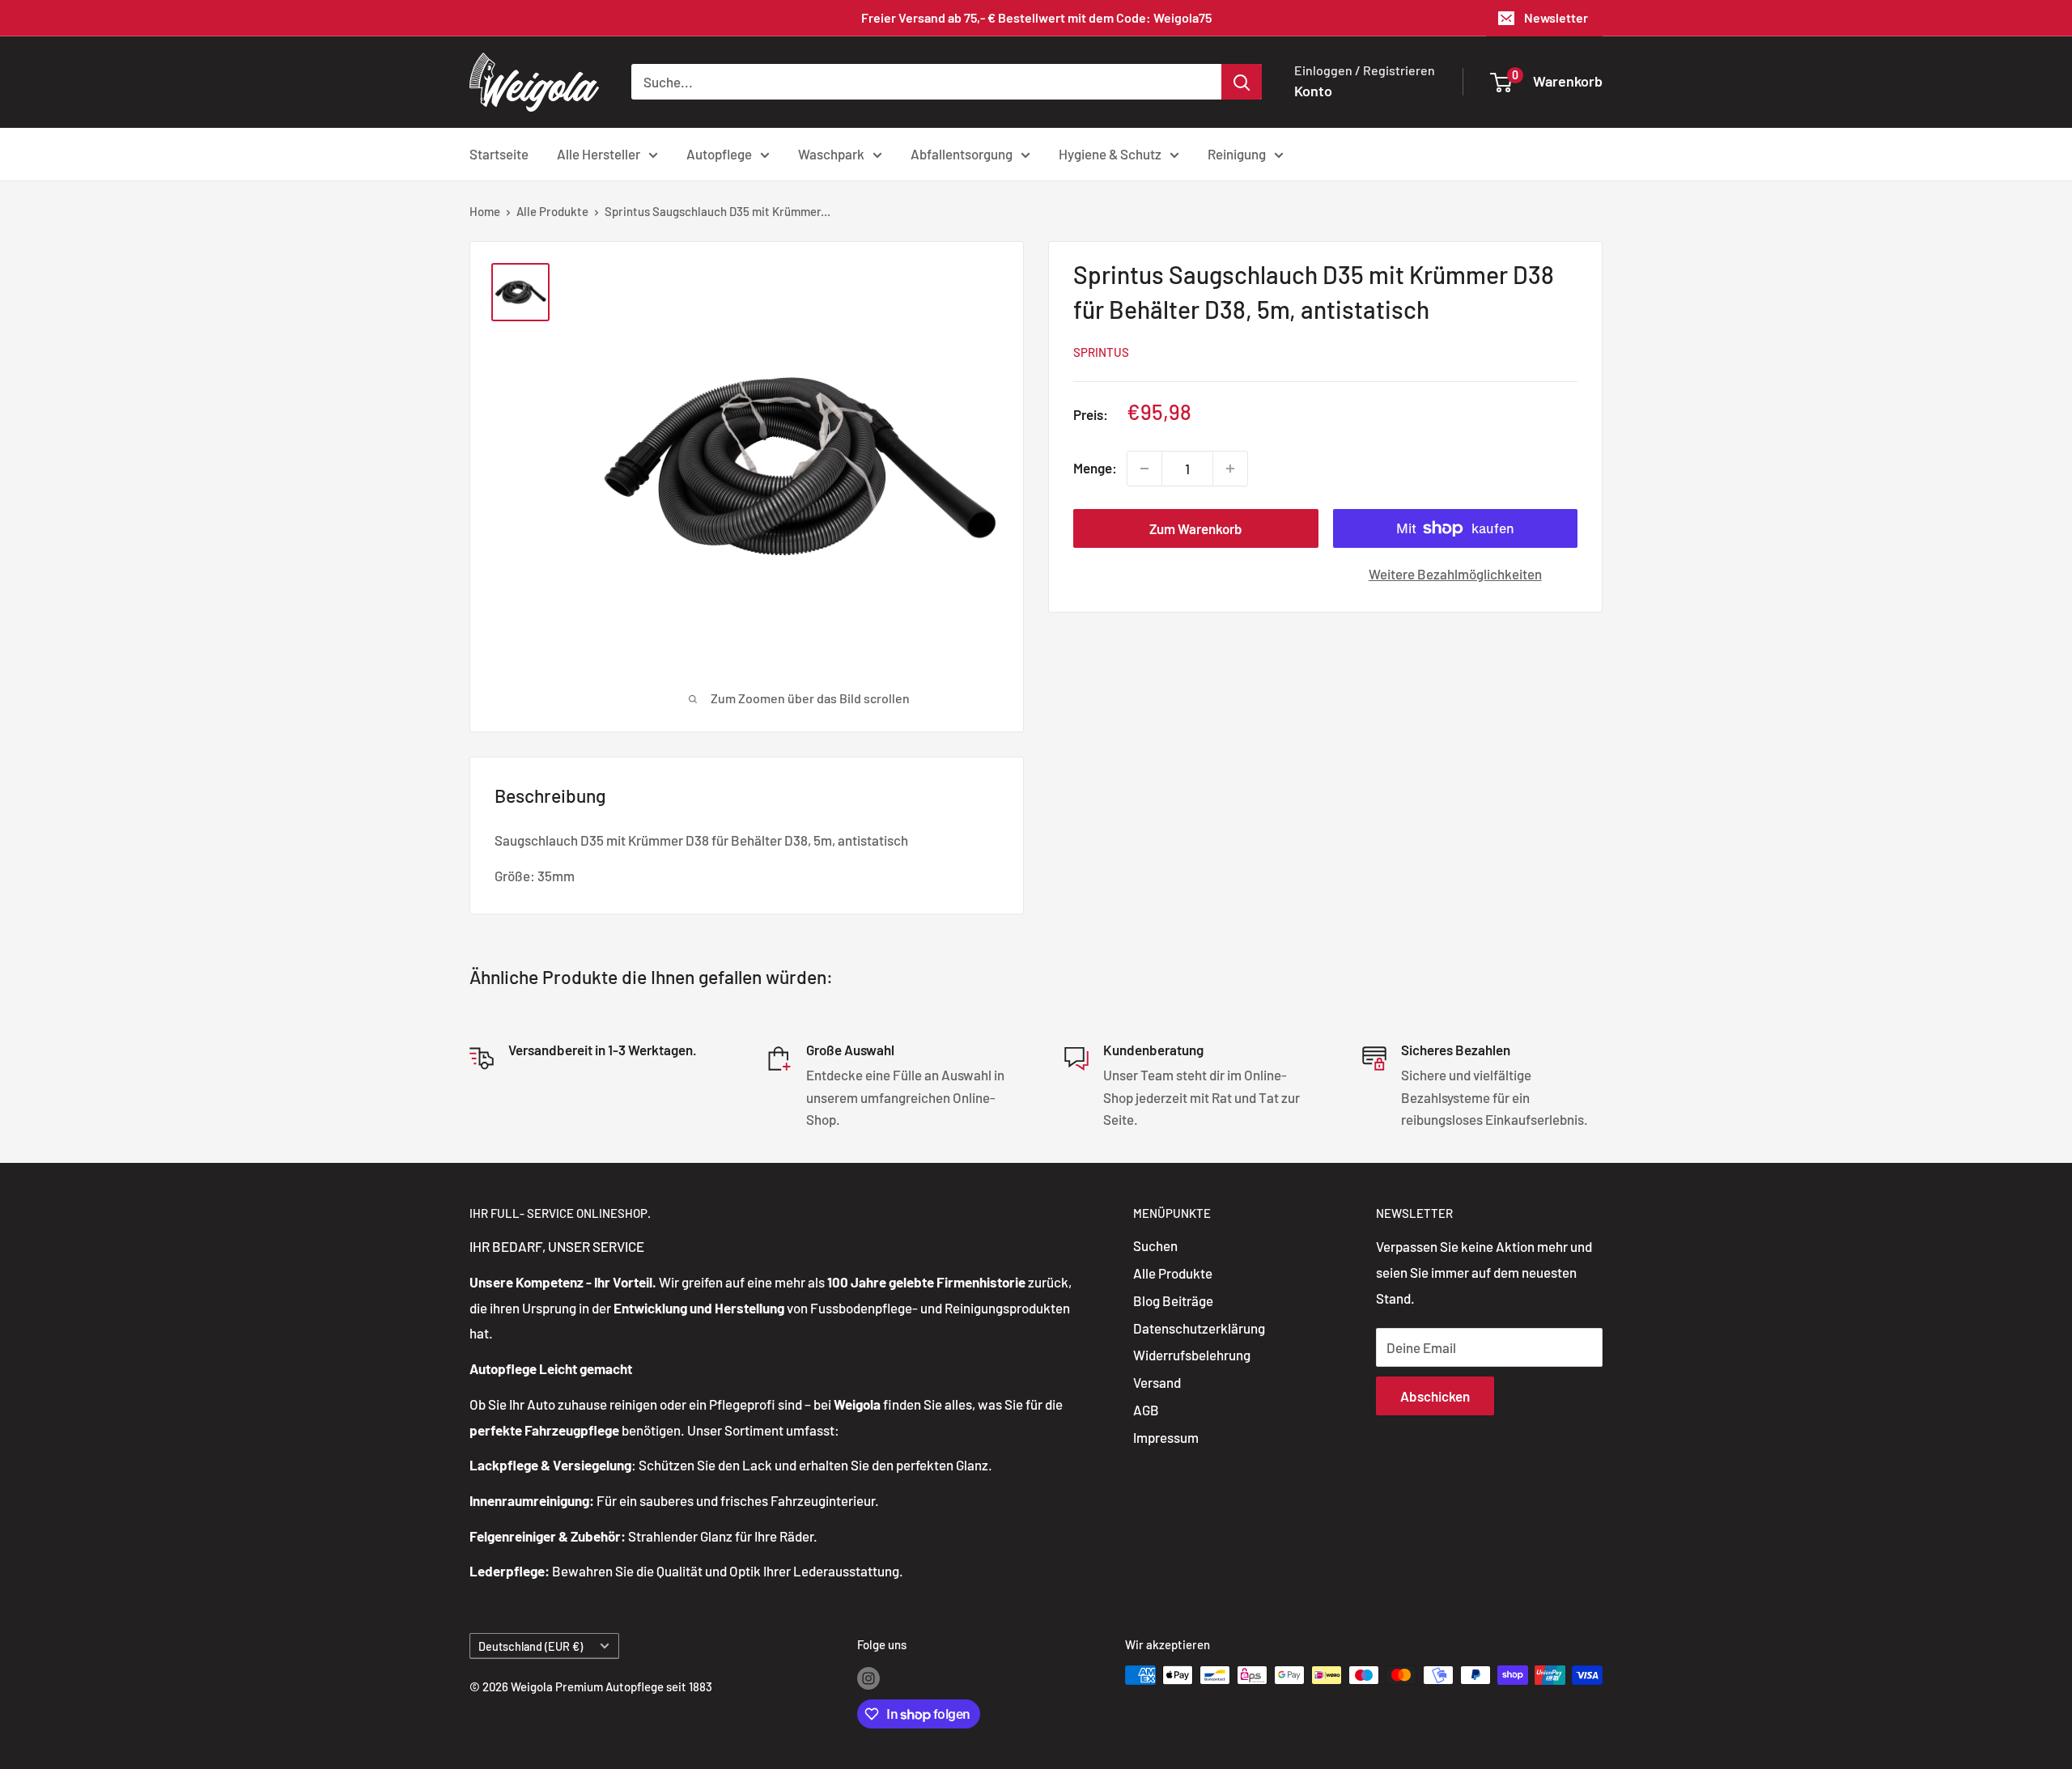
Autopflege (719, 153)
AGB (1146, 1410)
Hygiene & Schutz (1110, 153)
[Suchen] (1242, 82)
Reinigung (1237, 153)
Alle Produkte (552, 211)
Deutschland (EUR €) (531, 1646)
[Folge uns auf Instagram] (868, 1678)
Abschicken (1435, 1396)
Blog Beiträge (1173, 1300)
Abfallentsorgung (962, 153)
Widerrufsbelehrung (1192, 1355)
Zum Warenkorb (1196, 528)
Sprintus (1101, 352)
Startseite (499, 153)
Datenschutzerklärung (1199, 1328)
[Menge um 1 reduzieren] (1144, 469)
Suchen (1155, 1245)
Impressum (1166, 1437)
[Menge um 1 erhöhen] (1230, 469)
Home (485, 211)
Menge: (1095, 468)
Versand (1157, 1382)
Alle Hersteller (599, 153)
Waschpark (831, 153)
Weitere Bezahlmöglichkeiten (1455, 574)
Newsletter (1556, 17)
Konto (1313, 91)
